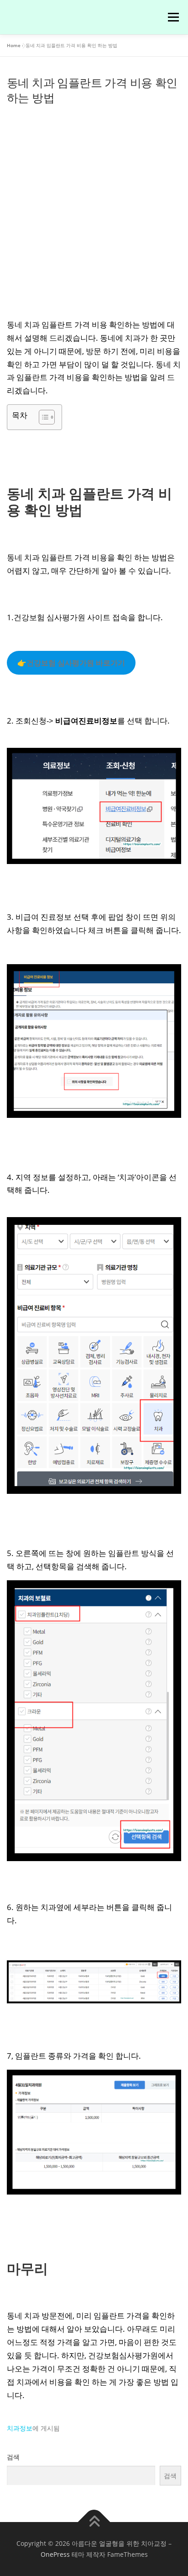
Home (14, 45)
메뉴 (172, 17)
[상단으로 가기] (94, 2522)
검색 (13, 2457)
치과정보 (20, 2428)
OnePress (55, 2554)
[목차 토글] (42, 417)
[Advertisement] (94, 207)
